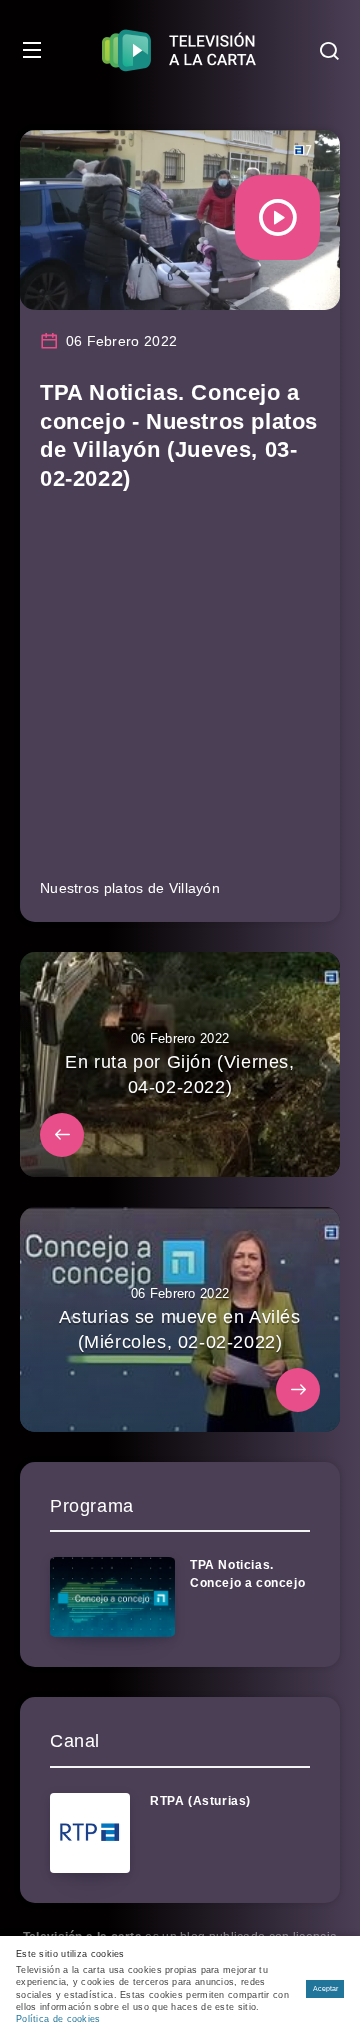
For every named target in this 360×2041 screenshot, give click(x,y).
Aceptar (325, 1988)
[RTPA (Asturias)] (90, 1833)
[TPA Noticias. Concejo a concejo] (112, 1597)
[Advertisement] (180, 694)
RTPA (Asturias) (200, 1801)
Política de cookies (58, 2019)
